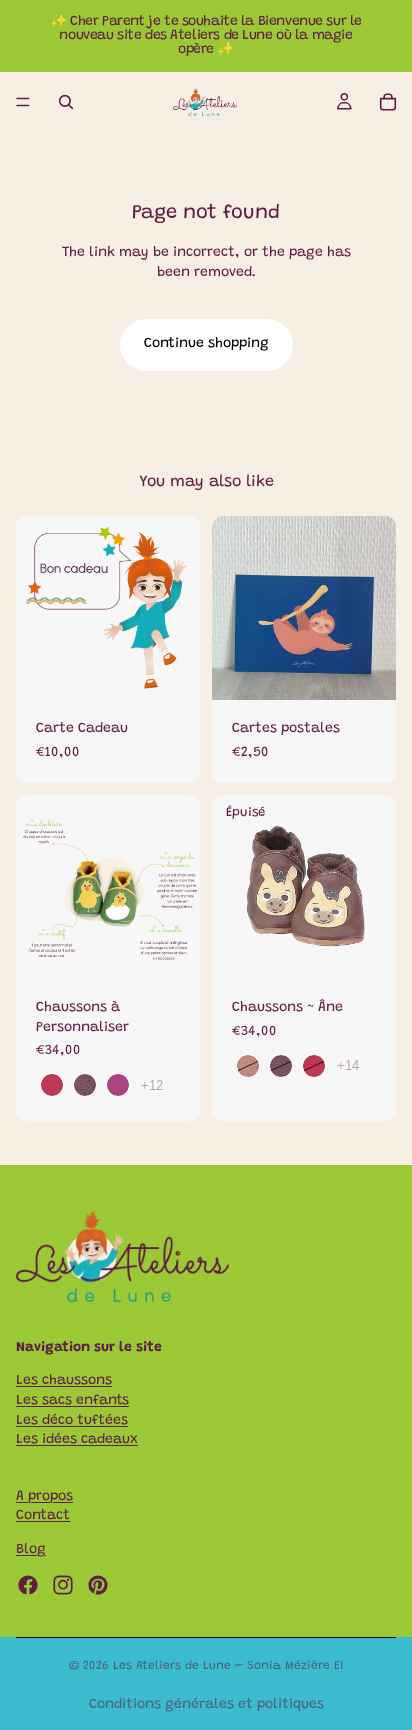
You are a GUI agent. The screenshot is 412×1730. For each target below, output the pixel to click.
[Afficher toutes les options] (152, 1085)
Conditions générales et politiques (206, 1705)
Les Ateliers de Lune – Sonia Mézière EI (228, 1666)
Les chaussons (64, 1382)
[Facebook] (28, 1585)
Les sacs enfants (72, 1401)
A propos (44, 1497)
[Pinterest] (98, 1585)
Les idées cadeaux (77, 1440)
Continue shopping (206, 344)
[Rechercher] (66, 102)
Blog (31, 1550)
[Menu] (23, 102)
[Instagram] (63, 1585)
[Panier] (388, 102)
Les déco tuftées (72, 1421)
